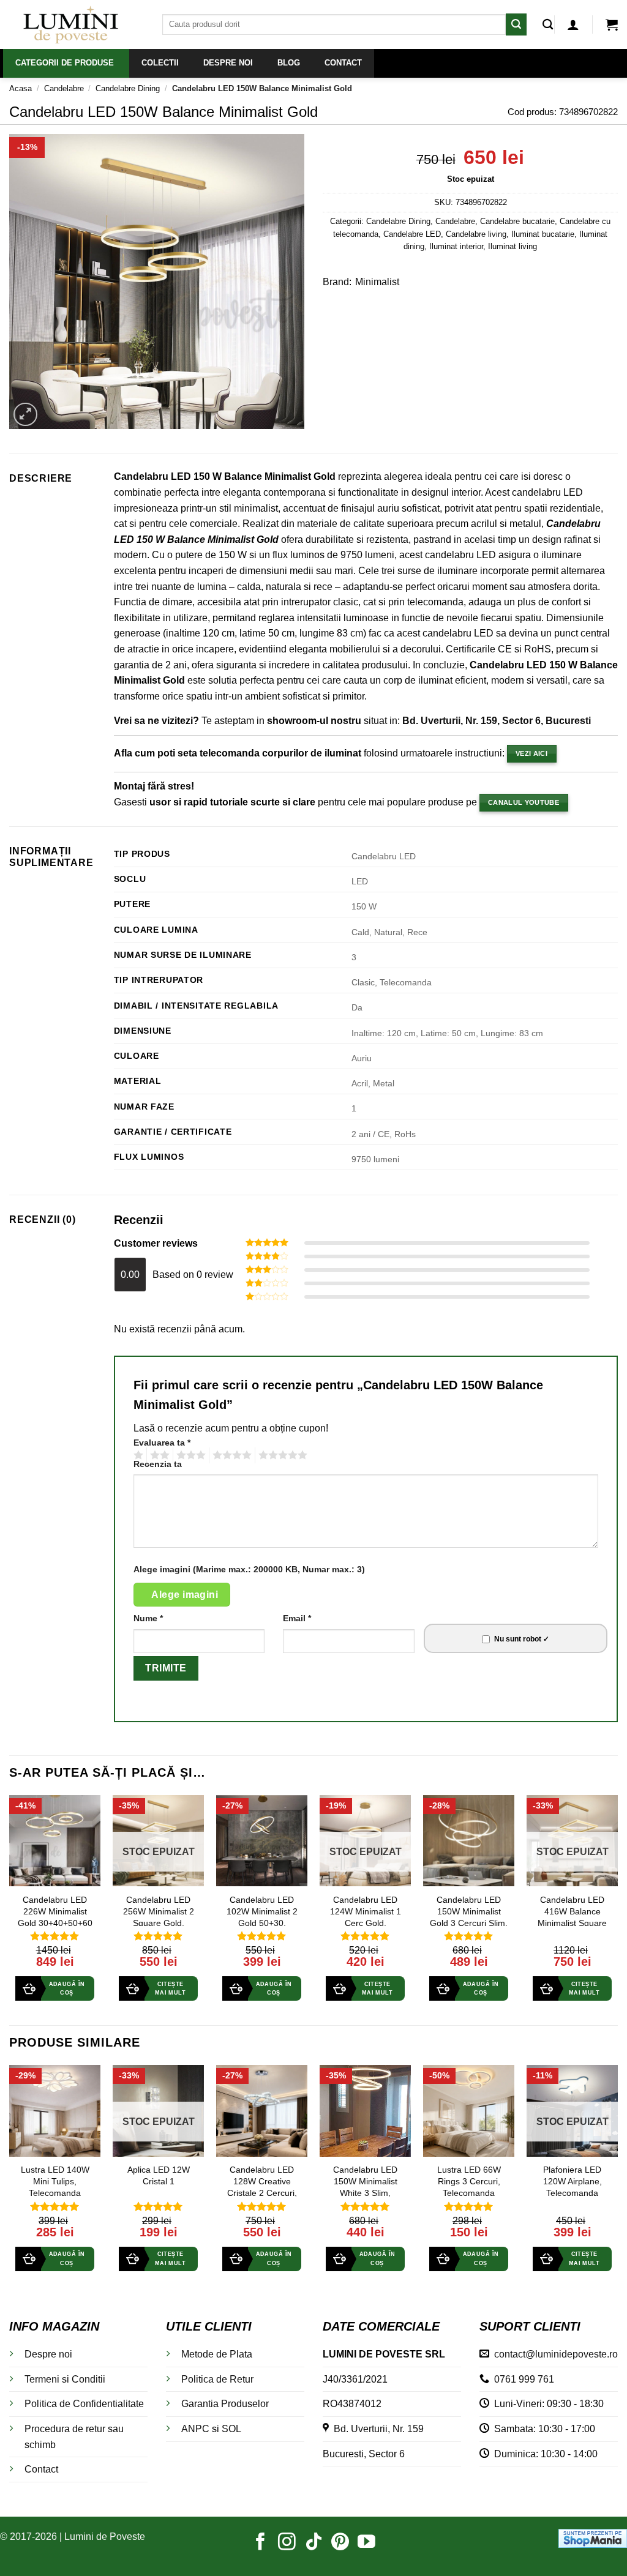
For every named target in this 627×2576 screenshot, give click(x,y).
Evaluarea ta (162, 1443)
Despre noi (48, 2354)
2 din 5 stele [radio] (158, 1455)
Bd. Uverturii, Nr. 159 (376, 2429)
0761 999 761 (522, 2379)
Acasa (21, 88)
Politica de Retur (217, 2379)
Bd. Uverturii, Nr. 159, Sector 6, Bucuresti (497, 721)
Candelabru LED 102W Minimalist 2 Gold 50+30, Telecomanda (262, 1917)
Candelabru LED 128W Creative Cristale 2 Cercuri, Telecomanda (262, 2187)
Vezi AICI (531, 753)
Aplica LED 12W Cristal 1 (159, 2175)
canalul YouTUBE (524, 802)
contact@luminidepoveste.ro (554, 2354)
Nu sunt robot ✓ (522, 1639)
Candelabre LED (412, 234)
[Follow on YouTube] (366, 2543)
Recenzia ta (158, 1464)
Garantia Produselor (225, 2404)
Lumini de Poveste (105, 2537)
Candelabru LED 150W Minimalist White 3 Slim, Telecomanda (365, 2187)
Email (297, 1618)
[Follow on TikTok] (314, 2543)
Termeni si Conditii (65, 2379)
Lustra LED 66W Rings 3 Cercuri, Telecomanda (469, 2181)
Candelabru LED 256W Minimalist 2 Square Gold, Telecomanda (159, 1917)
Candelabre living (476, 234)
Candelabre (64, 88)
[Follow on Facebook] (261, 2543)
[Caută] (548, 25)
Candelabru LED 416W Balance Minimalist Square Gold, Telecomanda (572, 1917)
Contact (41, 2469)
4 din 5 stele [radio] (230, 1455)
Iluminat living (512, 246)
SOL (231, 2429)
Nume (148, 1618)
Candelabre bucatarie (517, 221)
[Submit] (516, 24)
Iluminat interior (456, 246)
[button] (573, 24)
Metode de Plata (217, 2354)
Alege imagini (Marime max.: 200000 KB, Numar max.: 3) (249, 1569)
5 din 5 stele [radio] (281, 1455)
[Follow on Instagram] (287, 2543)
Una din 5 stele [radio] (137, 1455)
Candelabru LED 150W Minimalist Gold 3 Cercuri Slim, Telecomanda (469, 1917)
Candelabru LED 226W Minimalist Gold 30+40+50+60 (55, 1911)
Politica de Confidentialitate (84, 2404)
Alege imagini (185, 1595)
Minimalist (377, 282)
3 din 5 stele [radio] (189, 1455)
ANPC (195, 2429)
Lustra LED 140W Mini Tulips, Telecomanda (55, 2181)
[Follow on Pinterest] (340, 2543)
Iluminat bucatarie (543, 234)
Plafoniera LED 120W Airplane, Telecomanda (573, 2181)
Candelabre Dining (128, 88)
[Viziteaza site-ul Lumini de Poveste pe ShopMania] (593, 2537)
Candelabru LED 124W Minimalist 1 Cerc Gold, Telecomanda (366, 1917)
